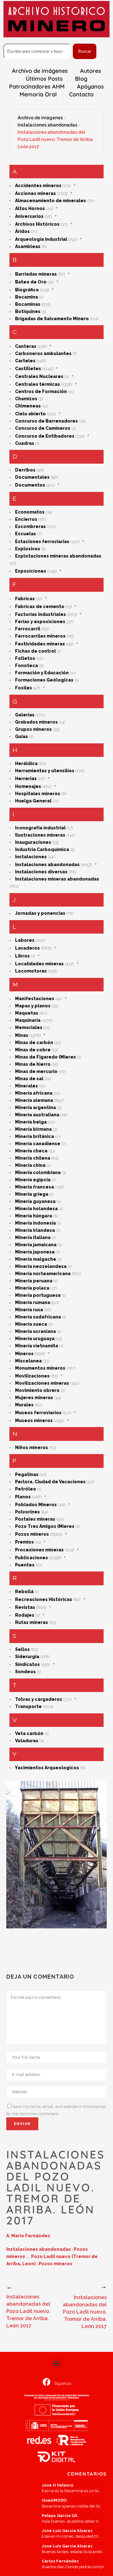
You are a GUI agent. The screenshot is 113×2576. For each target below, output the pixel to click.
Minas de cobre (33, 1050)
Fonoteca (27, 666)
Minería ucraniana (35, 1331)
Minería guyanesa (35, 1201)
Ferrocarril (28, 629)
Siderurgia (27, 1657)
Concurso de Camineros (43, 428)
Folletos (25, 658)
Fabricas (25, 599)
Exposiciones (31, 571)
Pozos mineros (32, 1534)
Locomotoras (31, 971)
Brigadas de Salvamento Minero (52, 319)
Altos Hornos (30, 208)
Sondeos (25, 1672)
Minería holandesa (36, 1209)
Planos (23, 1497)
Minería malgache (36, 1259)
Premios (24, 1542)
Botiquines (28, 311)
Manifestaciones (35, 999)
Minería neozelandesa (41, 1266)
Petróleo (26, 1489)
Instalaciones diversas (41, 872)
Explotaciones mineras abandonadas (58, 556)
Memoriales (29, 1027)
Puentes (25, 1565)
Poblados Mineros (36, 1505)
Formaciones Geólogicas (44, 680)
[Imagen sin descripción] (56, 1855)
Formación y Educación (42, 673)
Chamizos (26, 399)
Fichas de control (35, 651)
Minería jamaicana (36, 1245)
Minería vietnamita (37, 1346)
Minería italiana (33, 1237)
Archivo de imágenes (40, 118)
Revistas (25, 1607)
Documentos (30, 485)
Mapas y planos (33, 1006)
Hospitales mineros (38, 794)
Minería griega (32, 1194)
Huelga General (33, 801)
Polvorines (27, 1512)
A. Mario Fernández (28, 2236)
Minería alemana (34, 1100)
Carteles (25, 361)
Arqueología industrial (41, 239)
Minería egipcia (33, 1180)
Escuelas (26, 534)
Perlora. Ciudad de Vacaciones (50, 1482)
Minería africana (34, 1093)
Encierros (26, 519)
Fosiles (24, 688)
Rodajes (25, 1615)
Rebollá (24, 1592)
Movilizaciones (32, 1376)
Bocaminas (28, 304)
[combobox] (37, 51)
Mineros (24, 1354)
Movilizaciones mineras (42, 1383)
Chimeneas (28, 406)
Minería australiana (37, 1115)
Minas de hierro (33, 1064)
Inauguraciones (33, 842)
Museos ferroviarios (38, 1413)
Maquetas (27, 1013)
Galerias (25, 715)
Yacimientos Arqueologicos (47, 1768)
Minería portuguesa (38, 1295)
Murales (24, 1405)
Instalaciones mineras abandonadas (57, 879)
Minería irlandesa (35, 1230)
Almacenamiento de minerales (51, 201)
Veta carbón (29, 1733)
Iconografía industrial (40, 828)
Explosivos (28, 549)
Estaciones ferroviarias (42, 542)
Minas (22, 1035)
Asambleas (28, 246)
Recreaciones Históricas (44, 1599)
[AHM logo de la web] (56, 19)
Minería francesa (35, 1187)
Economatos (30, 512)
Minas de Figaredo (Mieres (46, 1057)
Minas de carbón (34, 1043)
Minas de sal (29, 1079)
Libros (22, 956)
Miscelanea (28, 1361)
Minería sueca (31, 1324)
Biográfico (27, 290)
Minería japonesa (35, 1252)
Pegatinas (27, 1474)
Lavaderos (27, 948)
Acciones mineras (35, 193)
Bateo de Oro (31, 282)
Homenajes (28, 786)
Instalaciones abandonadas (47, 125)
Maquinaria (28, 1020)
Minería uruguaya (35, 1339)
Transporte (28, 1706)
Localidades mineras (39, 964)
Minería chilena (33, 1158)
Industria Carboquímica (42, 849)
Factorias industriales (40, 614)
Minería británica (35, 1136)
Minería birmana (33, 1129)
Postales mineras (35, 1519)
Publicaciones (32, 1558)
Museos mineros (34, 1420)
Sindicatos (27, 1664)
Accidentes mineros (38, 186)
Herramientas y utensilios (45, 771)
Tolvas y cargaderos (39, 1699)
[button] (57, 2363)
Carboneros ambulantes (43, 353)
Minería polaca (32, 1288)
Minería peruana (34, 1281)
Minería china (30, 1165)
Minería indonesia (35, 1223)
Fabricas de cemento (40, 606)
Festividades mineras (40, 644)
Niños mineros (32, 1447)
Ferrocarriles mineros (40, 636)
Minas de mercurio (36, 1071)
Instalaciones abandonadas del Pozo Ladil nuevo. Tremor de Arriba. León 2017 (56, 139)
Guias (22, 736)
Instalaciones (31, 857)
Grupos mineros (33, 729)
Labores (25, 940)
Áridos (22, 231)
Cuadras (25, 443)
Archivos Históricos (37, 224)
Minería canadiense (38, 1144)
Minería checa (31, 1151)
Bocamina (27, 297)
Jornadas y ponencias (40, 913)
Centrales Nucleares (39, 376)
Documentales (32, 477)
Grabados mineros (36, 722)
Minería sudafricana (38, 1317)
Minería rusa (29, 1310)
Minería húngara (34, 1216)
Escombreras (30, 526)
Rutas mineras (32, 1622)
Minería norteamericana (43, 1274)
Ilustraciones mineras (40, 835)
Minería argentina (35, 1107)
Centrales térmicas (38, 384)
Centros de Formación (41, 391)
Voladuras (27, 1741)
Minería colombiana (38, 1172)
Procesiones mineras (39, 1550)
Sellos (22, 1649)
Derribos (25, 470)
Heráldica (26, 763)
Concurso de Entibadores (45, 436)
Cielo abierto (30, 414)
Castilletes (28, 369)
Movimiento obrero (37, 1390)
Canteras (26, 346)
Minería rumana (33, 1302)
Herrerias (26, 779)
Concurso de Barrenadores (46, 421)
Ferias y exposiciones (40, 622)
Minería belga (31, 1122)
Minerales (27, 1086)
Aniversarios (29, 216)
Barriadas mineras (36, 274)
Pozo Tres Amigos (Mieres (45, 1526)
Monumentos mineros (40, 1368)
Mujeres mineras (34, 1398)
